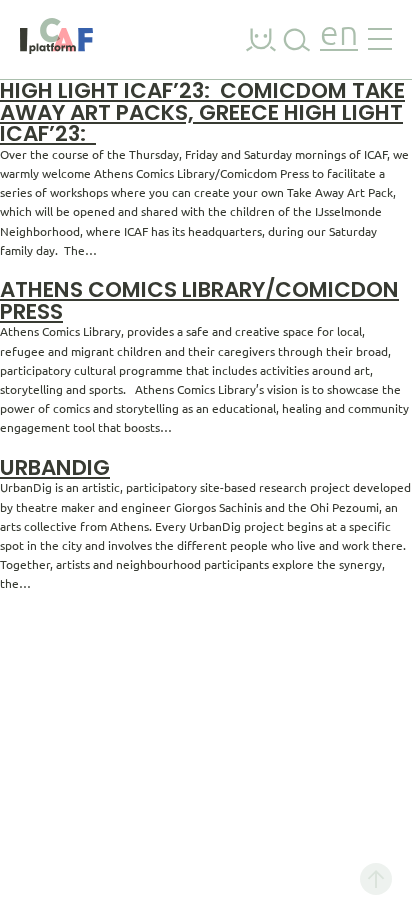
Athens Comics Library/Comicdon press (199, 300)
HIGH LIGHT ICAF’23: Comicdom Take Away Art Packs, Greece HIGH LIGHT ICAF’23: (202, 112)
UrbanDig (55, 467)
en (339, 35)
